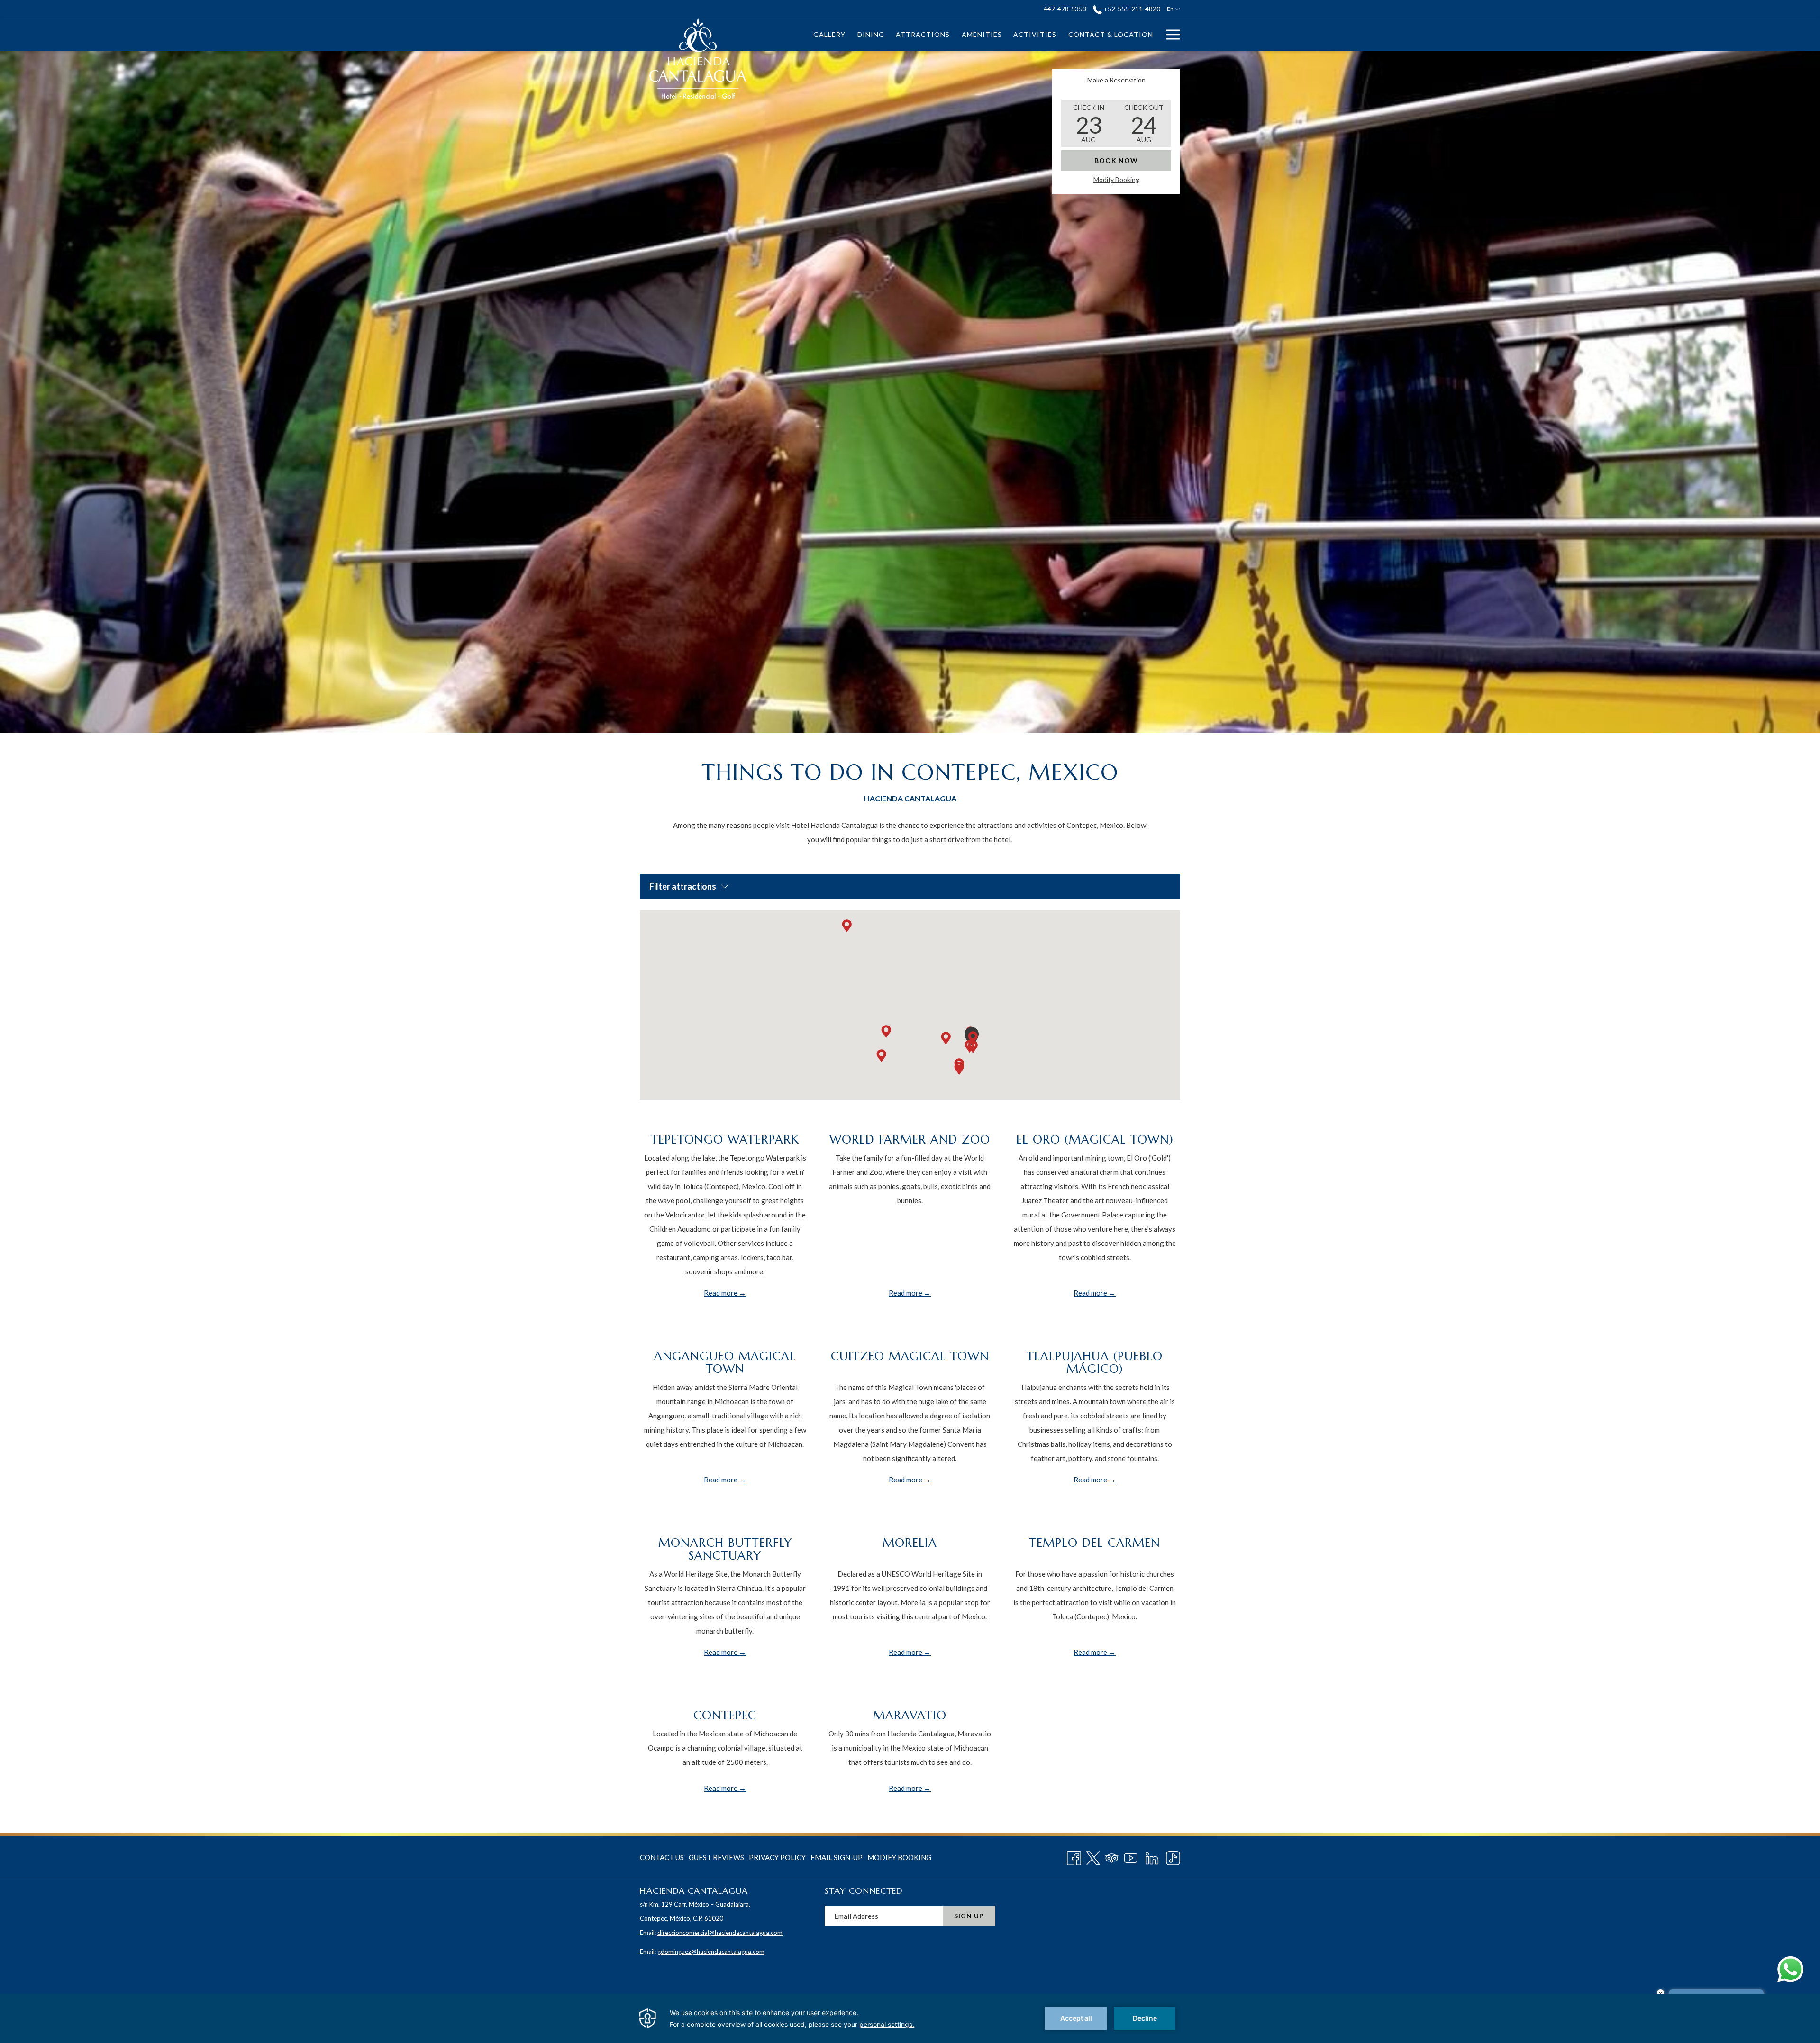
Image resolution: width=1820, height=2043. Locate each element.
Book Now (1116, 160)
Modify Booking (1116, 179)
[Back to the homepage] (697, 58)
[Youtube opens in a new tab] (1131, 1856)
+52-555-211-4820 (1131, 9)
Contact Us (662, 1857)
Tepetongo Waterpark (725, 1140)
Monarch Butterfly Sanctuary (725, 1549)
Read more (721, 1293)
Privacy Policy (777, 1857)
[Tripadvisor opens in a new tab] (1112, 1856)
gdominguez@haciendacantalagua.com (711, 1952)
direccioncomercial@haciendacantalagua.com (720, 1933)
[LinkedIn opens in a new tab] (1152, 1856)
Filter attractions (683, 886)
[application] (910, 2018)
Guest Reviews (716, 1857)
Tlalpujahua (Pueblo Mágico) (1095, 1362)
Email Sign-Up (837, 1857)
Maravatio (910, 1715)
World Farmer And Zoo (910, 1140)
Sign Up (969, 1916)
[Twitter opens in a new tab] (1093, 1856)
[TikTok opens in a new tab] (1173, 1856)
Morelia (910, 1543)
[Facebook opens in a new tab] (1074, 1856)
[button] (1089, 123)
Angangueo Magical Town (725, 1362)
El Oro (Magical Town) (1095, 1140)
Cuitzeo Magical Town (910, 1356)
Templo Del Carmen (1095, 1543)
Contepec (725, 1715)
